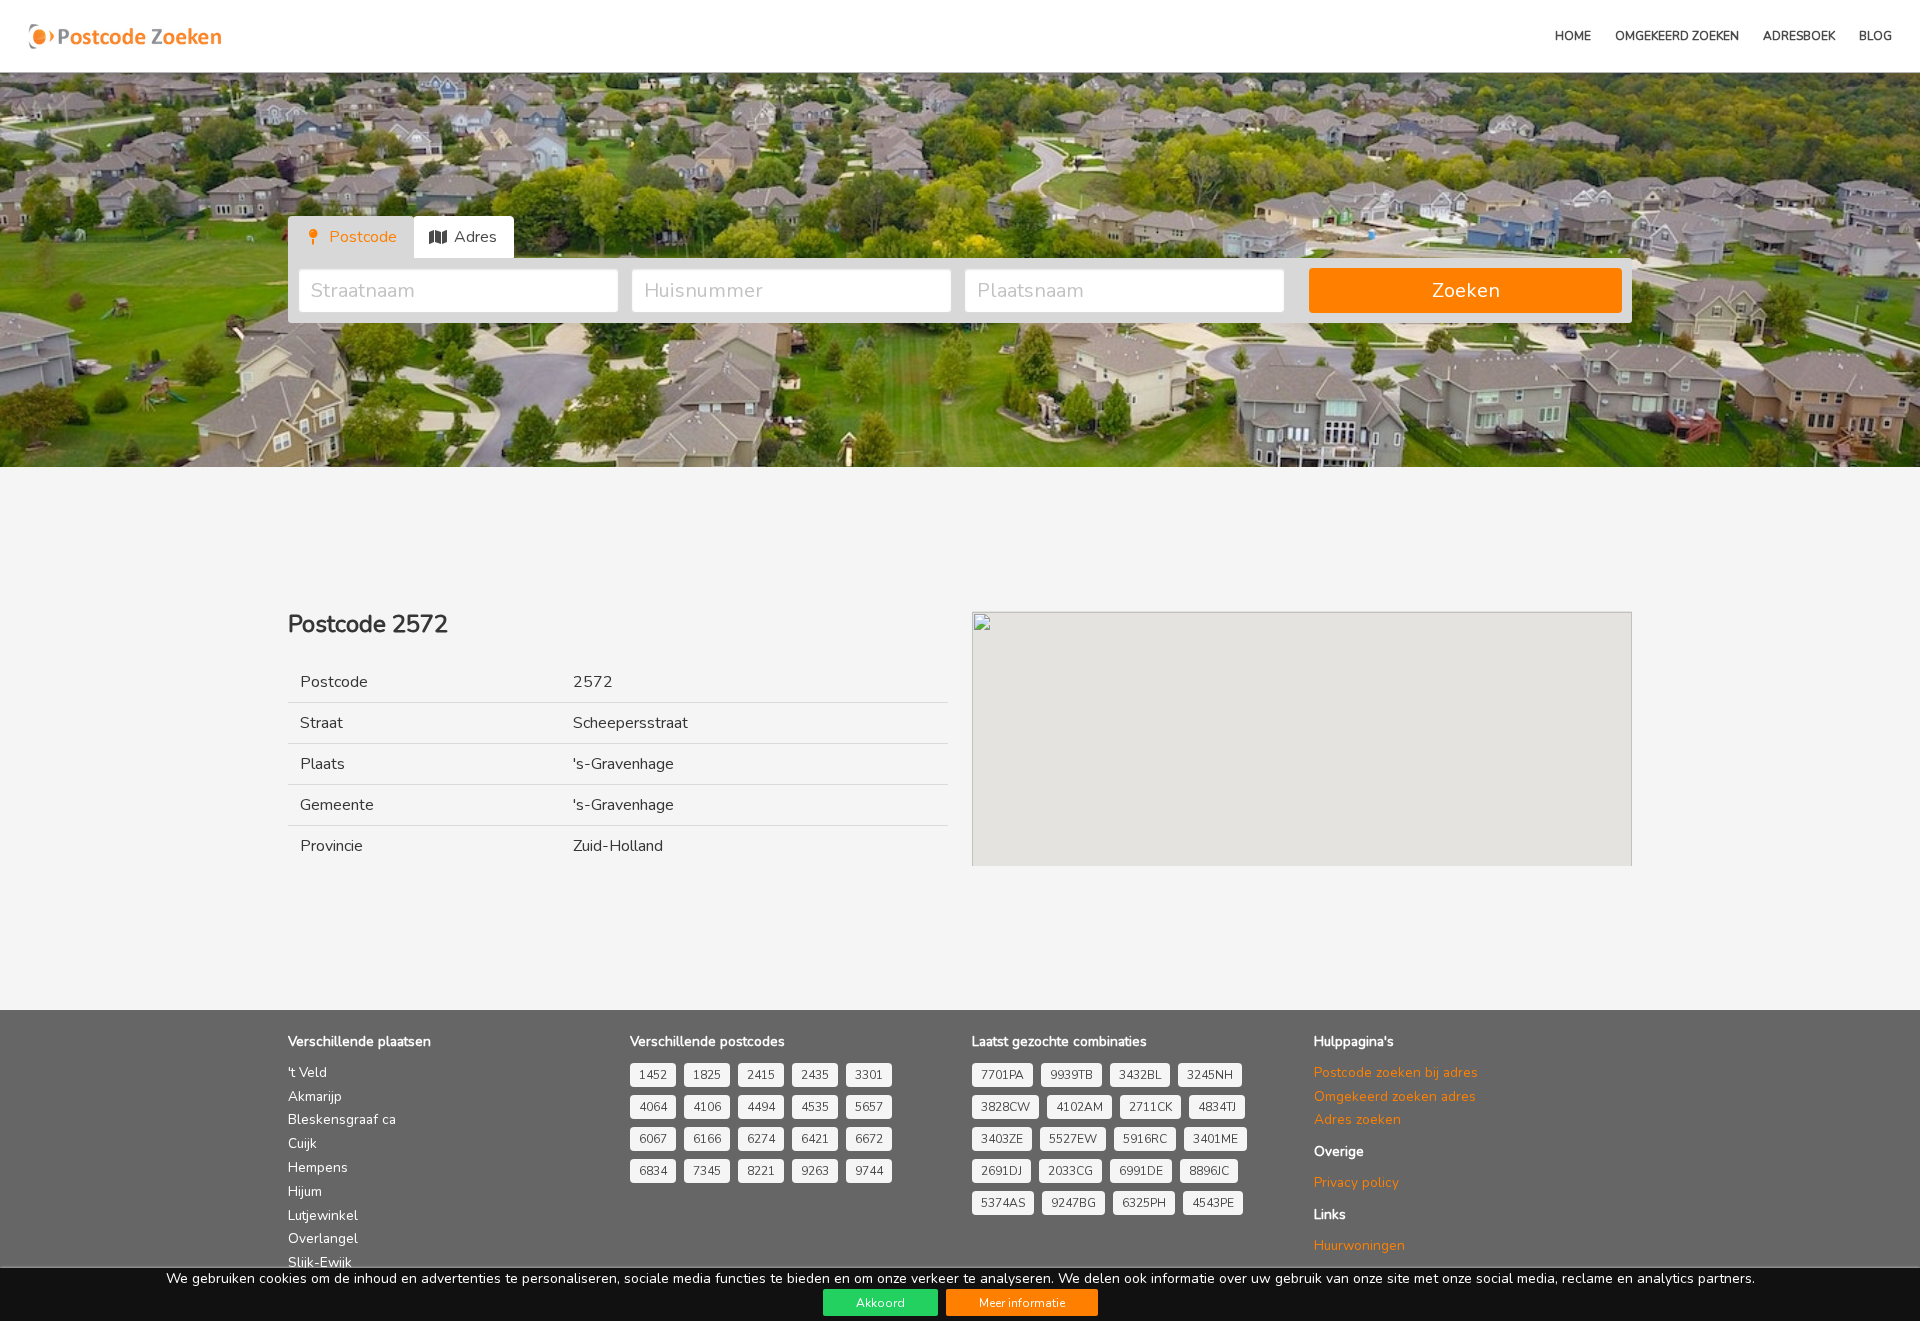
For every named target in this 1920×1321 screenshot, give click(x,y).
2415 (761, 1075)
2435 (815, 1075)
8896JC (1209, 1171)
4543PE (1213, 1203)
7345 (707, 1171)
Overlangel (323, 1238)
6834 (653, 1171)
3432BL (1140, 1075)
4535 (815, 1107)
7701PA (1002, 1075)
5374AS (1003, 1203)
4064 (653, 1107)
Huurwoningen (1359, 1245)
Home (1573, 36)
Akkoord (880, 1303)
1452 (653, 1075)
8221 (761, 1171)
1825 (707, 1075)
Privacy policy (1356, 1182)
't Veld (307, 1072)
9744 (869, 1171)
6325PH (1144, 1203)
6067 (653, 1139)
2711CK (1150, 1107)
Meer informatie (1022, 1303)
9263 (815, 1171)
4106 (707, 1107)
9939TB (1071, 1075)
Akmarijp (315, 1096)
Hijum (305, 1191)
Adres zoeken (1357, 1119)
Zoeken (1466, 290)
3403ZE (1002, 1139)
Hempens (318, 1167)
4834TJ (1217, 1107)
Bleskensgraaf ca (342, 1119)
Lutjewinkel (323, 1215)
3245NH (1210, 1075)
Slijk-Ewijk (320, 1262)
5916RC (1145, 1139)
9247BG (1073, 1203)
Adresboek (1799, 36)
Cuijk (302, 1143)
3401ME (1215, 1139)
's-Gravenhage (623, 764)
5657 (869, 1107)
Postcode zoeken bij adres (1396, 1072)
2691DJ (1001, 1171)
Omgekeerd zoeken (1677, 36)
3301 (869, 1075)
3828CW (1005, 1107)
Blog (1875, 36)
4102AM (1079, 1107)
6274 (761, 1139)
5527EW (1073, 1139)
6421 (815, 1139)
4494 (761, 1107)
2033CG (1070, 1171)
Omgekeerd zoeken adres (1395, 1096)
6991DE (1141, 1171)
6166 (707, 1139)
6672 (869, 1139)
